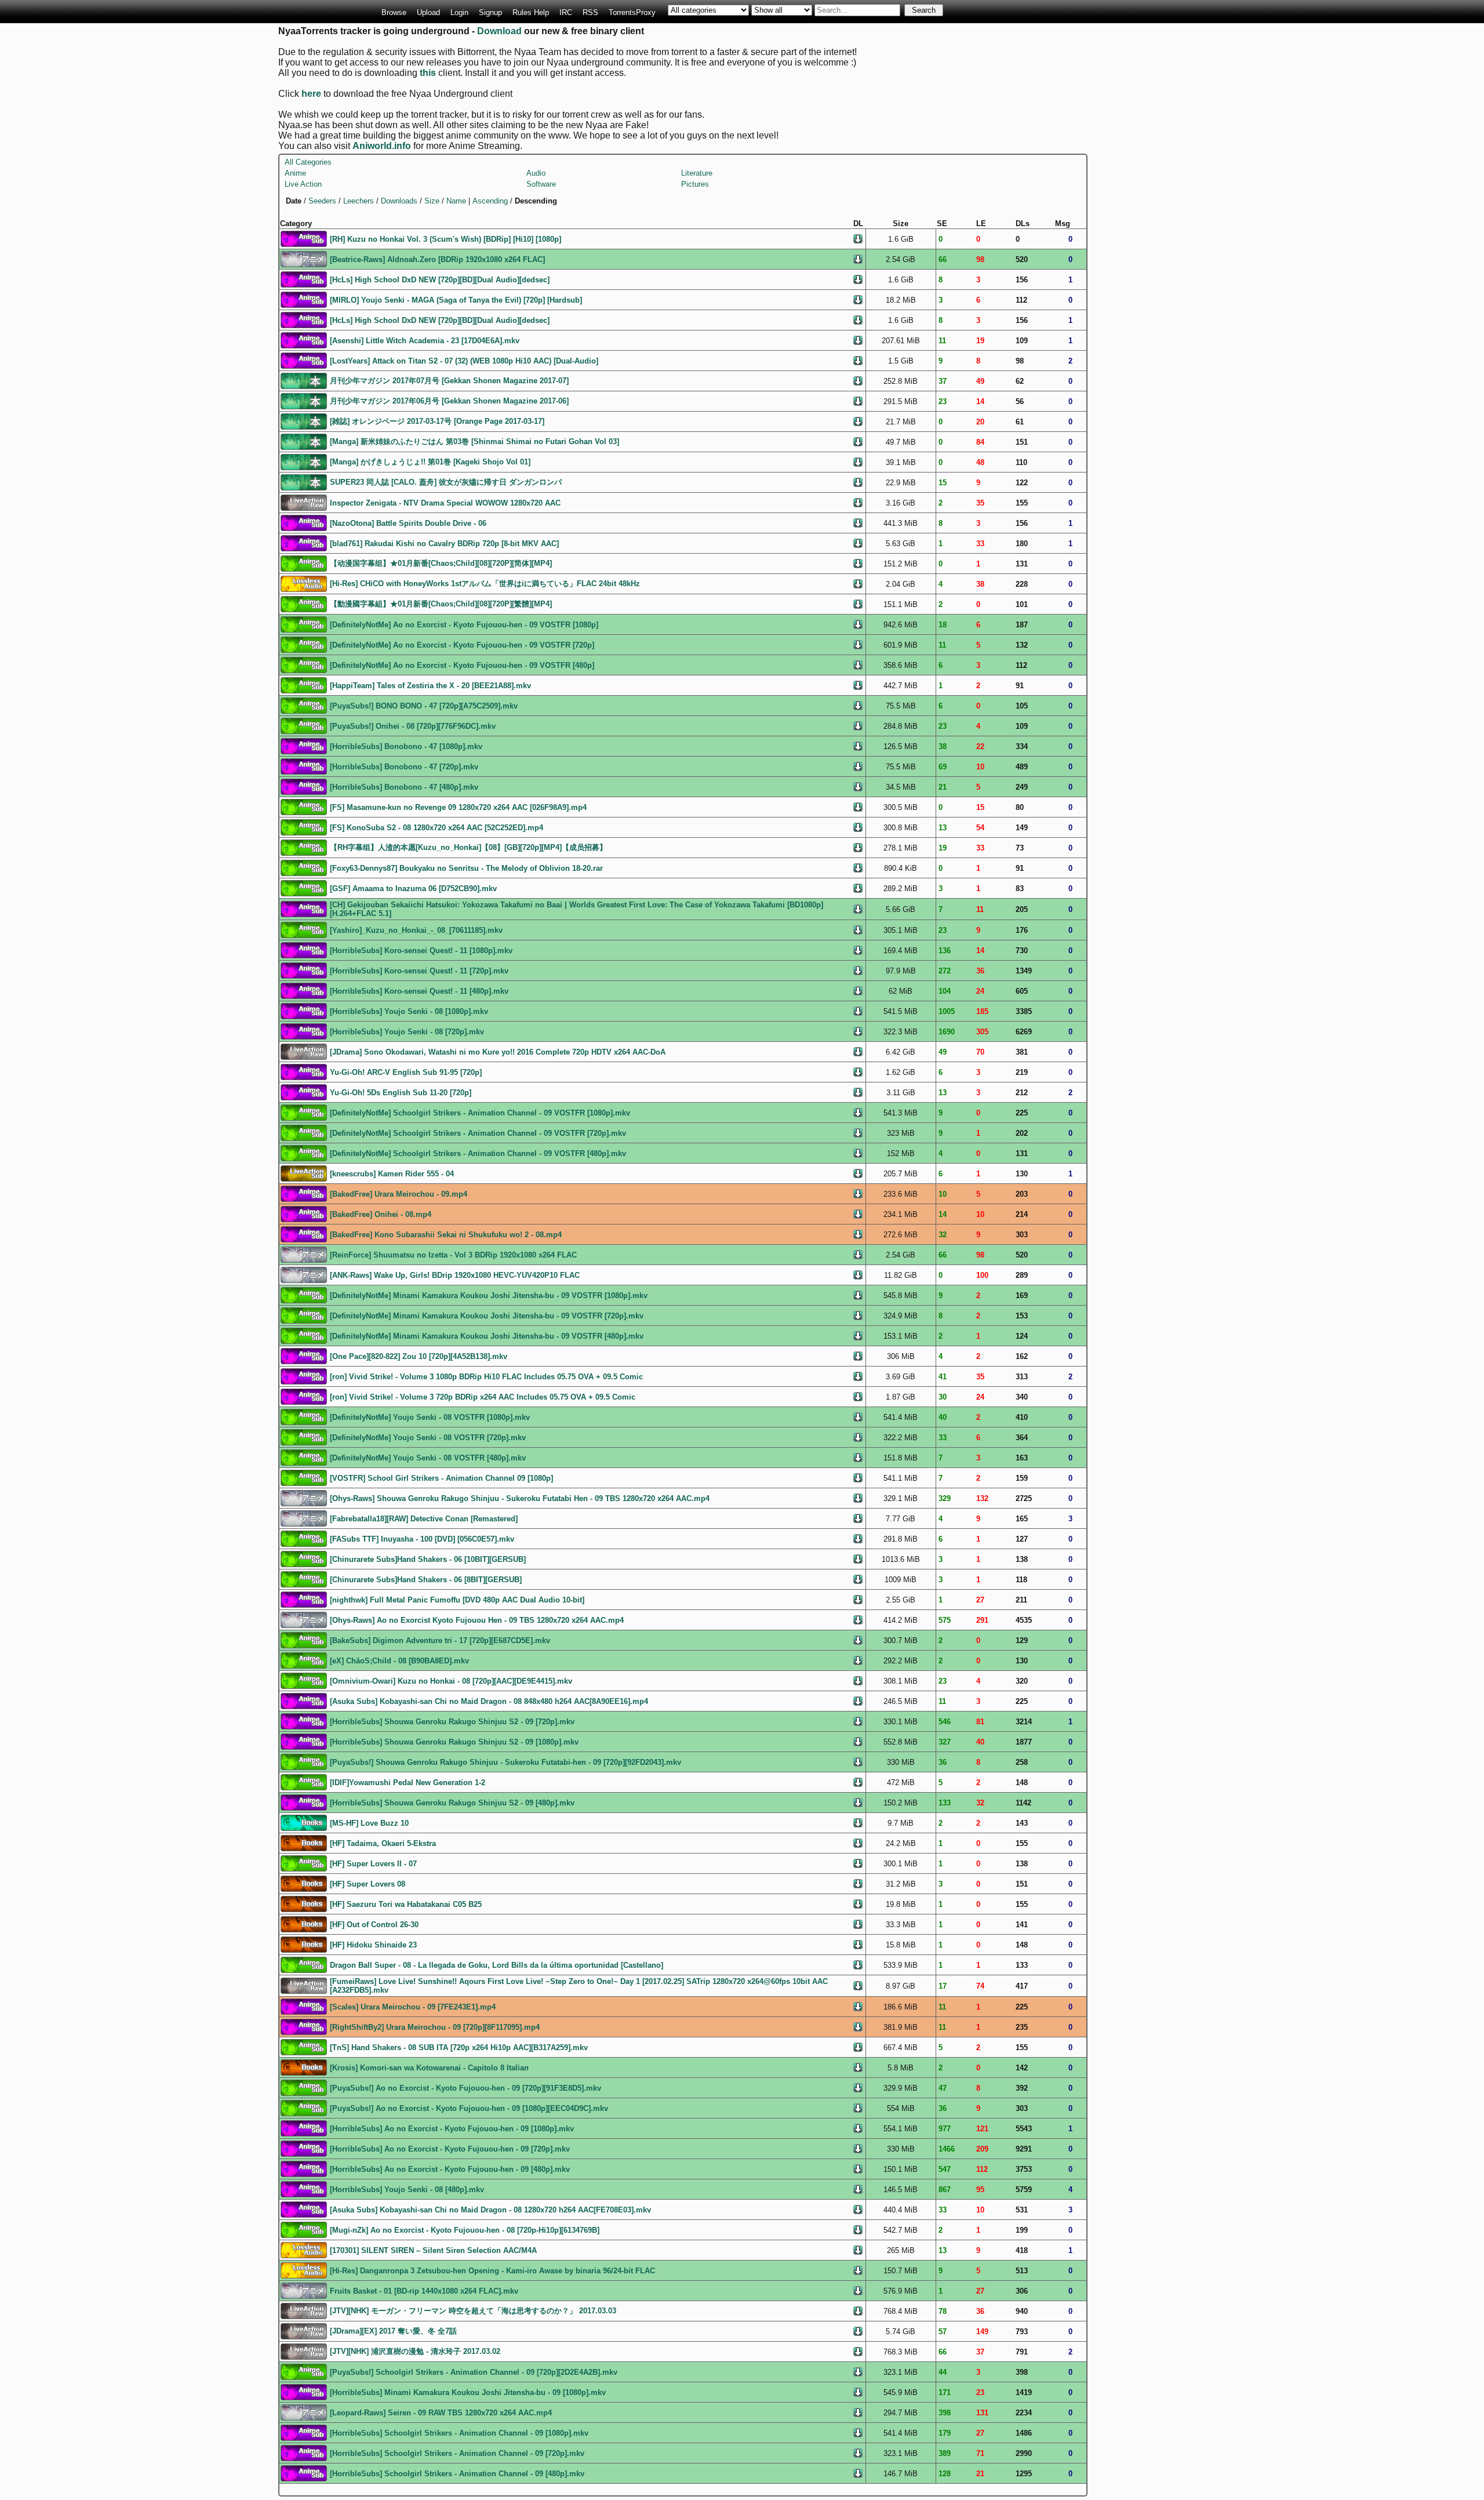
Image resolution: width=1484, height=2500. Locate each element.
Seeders (322, 201)
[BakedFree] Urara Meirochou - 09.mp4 (399, 1194)
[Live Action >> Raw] (304, 502)
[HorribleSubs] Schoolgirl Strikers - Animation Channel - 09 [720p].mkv (457, 2453)
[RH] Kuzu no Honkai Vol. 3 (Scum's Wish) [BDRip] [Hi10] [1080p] (445, 239)
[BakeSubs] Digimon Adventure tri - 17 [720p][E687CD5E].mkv (440, 1640)
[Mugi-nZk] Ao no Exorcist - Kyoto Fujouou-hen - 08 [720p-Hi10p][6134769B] (465, 2230)
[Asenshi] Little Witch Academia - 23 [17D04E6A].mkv (425, 341)
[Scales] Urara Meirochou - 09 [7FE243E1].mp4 (413, 2007)
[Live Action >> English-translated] (304, 1173)
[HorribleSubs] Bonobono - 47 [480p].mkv (404, 787)
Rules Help (531, 12)
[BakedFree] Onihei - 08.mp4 (381, 1214)
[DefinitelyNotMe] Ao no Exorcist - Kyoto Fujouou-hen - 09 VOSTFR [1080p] (464, 625)
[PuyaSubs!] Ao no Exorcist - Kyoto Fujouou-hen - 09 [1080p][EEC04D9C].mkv (469, 2108)
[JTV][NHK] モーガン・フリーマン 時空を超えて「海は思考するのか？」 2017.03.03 (473, 2311)
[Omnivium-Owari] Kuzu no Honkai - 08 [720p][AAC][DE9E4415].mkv (451, 1681)
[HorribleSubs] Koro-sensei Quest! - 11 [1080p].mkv (421, 951)
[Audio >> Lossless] (304, 583)
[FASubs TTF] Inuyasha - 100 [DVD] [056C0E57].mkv (422, 1539)
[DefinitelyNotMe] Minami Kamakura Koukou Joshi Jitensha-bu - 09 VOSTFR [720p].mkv (487, 1316)
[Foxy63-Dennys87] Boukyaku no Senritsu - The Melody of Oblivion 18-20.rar (466, 868)
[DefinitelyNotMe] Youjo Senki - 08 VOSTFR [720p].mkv (428, 1438)
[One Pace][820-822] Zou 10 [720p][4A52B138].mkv (419, 1356)
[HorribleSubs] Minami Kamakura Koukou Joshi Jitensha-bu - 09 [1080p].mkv (468, 2392)
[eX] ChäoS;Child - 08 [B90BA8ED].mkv (399, 1661)
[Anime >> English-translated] (304, 238)
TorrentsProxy (632, 12)
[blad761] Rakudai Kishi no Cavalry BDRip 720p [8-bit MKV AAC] (444, 544)
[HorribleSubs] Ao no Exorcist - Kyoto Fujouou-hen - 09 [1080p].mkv (452, 2129)
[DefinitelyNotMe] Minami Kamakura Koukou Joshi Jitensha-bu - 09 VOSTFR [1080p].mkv (489, 1296)
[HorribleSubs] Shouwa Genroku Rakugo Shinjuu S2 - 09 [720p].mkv (452, 1722)
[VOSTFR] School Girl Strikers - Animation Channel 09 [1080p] (441, 1478)
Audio (536, 173)
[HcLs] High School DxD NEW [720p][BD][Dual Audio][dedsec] (440, 280)
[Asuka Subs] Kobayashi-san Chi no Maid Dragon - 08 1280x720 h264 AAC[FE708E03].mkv (490, 2210)
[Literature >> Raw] (304, 380)
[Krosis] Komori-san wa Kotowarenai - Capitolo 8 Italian (429, 2068)
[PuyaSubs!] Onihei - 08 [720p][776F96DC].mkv (413, 726)
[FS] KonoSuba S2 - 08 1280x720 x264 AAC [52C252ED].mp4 (437, 828)
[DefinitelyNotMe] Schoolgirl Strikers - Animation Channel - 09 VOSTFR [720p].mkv (478, 1133)
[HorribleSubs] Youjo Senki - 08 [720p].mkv (407, 1032)
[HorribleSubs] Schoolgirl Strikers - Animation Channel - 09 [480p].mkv (457, 2474)
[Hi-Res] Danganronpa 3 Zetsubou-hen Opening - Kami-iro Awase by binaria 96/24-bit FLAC (492, 2271)
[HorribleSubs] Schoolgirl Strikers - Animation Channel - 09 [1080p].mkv (459, 2433)
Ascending (490, 201)
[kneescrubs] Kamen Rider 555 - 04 (392, 1174)
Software (541, 184)
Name (456, 201)
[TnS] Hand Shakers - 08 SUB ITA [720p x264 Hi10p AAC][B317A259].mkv (459, 2047)
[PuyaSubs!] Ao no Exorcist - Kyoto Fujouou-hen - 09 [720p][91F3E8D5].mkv (465, 2088)
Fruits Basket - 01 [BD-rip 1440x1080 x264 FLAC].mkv (424, 2291)
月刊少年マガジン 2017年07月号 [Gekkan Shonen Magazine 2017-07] (449, 381)
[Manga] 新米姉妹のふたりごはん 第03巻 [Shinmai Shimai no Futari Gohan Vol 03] (474, 442)
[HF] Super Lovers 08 (368, 1884)
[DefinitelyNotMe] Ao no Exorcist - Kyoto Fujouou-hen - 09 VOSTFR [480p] (462, 665)
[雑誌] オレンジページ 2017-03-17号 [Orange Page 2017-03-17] (437, 421)
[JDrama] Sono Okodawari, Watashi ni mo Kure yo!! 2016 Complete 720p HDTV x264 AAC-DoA (498, 1052)
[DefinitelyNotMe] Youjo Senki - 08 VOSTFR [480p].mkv (428, 1458)
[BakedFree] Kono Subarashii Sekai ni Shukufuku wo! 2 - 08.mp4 (446, 1235)
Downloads (399, 201)
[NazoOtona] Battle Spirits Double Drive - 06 (408, 523)
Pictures (695, 184)
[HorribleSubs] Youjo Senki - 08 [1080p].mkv (409, 1011)
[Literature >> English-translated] (304, 1822)
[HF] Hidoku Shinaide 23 (373, 1945)
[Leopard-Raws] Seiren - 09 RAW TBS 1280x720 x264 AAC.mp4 (441, 2413)
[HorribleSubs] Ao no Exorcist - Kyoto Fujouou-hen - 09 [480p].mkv (450, 2169)
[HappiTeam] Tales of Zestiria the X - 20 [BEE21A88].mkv (430, 686)
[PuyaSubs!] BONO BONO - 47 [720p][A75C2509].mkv (424, 706)
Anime (295, 173)
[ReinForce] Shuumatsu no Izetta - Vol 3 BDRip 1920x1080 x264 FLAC (453, 1255)
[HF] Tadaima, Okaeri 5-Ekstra (383, 1843)
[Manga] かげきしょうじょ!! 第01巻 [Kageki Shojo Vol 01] (430, 462)
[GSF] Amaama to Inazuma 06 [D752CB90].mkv (413, 889)
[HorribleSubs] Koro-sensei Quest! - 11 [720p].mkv (419, 971)
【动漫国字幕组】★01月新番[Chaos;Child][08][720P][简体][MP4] (441, 563)
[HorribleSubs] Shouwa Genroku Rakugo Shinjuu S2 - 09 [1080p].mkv (454, 1742)
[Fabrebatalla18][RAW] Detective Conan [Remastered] (424, 1519)
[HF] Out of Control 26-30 (374, 1925)
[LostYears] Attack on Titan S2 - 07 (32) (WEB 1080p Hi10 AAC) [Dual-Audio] (464, 361)
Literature (697, 173)
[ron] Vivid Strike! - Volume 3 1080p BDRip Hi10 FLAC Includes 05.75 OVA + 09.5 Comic (486, 1377)
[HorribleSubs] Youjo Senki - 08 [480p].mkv (407, 2190)
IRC (566, 12)
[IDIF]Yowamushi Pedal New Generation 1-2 (408, 1783)
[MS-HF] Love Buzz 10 (369, 1823)
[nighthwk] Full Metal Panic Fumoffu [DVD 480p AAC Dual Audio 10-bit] (457, 1600)
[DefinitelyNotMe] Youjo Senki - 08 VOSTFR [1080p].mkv (430, 1417)
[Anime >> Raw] (304, 258)
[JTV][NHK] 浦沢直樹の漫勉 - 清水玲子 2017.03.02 (415, 2351)
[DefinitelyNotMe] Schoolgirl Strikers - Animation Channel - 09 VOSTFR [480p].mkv (478, 1153)
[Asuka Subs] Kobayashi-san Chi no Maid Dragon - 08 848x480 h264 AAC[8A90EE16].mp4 (489, 1701)
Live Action (303, 184)
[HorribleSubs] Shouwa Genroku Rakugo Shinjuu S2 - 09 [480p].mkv (452, 1803)
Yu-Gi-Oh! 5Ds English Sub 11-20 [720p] (401, 1093)
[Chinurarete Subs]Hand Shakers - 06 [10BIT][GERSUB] (428, 1559)
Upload (428, 12)
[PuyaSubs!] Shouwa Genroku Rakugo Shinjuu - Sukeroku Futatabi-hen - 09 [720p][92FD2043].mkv (505, 1762)
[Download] (858, 238)
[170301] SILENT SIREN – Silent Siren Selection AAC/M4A (433, 2250)
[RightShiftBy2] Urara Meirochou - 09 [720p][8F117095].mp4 (435, 2027)
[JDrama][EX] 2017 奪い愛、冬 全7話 (393, 2331)
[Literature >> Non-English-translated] (304, 1842)
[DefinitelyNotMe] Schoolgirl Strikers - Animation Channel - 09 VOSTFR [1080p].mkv (480, 1113)
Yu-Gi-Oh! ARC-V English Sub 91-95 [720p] (406, 1072)
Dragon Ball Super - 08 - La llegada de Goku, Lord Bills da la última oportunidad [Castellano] (497, 1965)
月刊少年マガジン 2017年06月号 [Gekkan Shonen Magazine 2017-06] (449, 401)
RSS (590, 12)
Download (499, 31)
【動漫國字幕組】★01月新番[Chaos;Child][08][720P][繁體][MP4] (441, 604)
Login (459, 12)
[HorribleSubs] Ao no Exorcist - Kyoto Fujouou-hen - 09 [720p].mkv (450, 2149)
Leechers (359, 201)
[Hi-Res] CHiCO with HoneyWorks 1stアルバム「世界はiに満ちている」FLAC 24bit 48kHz (485, 584)
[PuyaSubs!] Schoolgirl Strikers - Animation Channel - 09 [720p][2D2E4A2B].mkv (474, 2372)
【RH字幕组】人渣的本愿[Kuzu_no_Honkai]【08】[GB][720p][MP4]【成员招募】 (468, 847)
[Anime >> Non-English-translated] (304, 563)
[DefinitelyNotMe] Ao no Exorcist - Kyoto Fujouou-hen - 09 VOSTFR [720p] (462, 645)
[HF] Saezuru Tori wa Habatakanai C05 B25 (406, 1904)
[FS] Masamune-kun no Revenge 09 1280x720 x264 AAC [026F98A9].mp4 (458, 807)
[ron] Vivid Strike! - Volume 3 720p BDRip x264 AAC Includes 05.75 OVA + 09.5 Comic (483, 1397)
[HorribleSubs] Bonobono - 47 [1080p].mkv (406, 746)
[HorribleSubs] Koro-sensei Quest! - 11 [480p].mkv (419, 991)
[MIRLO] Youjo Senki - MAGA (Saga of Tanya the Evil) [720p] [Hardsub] (456, 300)
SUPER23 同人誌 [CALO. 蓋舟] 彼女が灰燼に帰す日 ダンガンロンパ (446, 482)
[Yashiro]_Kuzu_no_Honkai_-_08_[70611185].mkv (416, 930)
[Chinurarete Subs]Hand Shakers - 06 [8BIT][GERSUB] (426, 1580)
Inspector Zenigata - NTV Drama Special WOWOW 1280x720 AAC (445, 503)
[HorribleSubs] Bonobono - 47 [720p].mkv (404, 767)
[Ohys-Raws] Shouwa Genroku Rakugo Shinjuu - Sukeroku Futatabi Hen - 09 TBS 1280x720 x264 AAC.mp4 (520, 1498)
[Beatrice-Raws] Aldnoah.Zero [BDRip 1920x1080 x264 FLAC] (437, 259)
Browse (394, 12)
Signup (490, 12)
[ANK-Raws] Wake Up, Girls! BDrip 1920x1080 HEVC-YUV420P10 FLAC (455, 1275)
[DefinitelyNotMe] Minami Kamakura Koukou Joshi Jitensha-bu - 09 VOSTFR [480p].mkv (487, 1336)
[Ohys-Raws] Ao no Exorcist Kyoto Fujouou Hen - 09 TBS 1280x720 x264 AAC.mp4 (477, 1620)
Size (432, 201)
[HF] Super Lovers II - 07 (373, 1864)
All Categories (308, 162)
